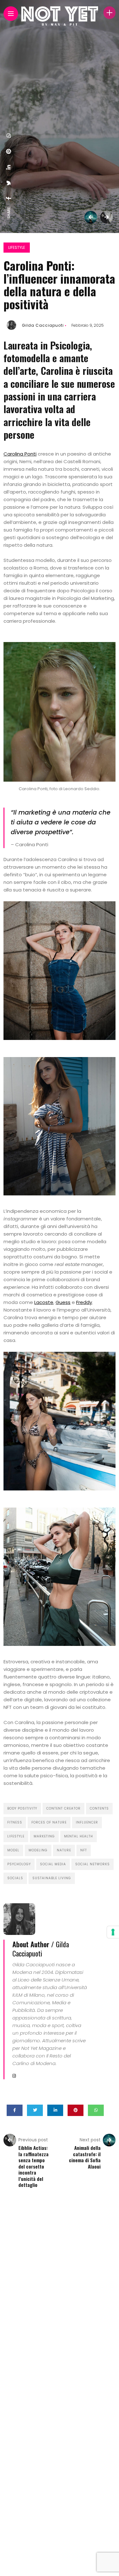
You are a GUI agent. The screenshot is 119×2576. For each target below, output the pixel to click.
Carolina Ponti (20, 454)
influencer (87, 1822)
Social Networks (93, 1864)
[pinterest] (9, 151)
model (13, 1850)
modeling (38, 1850)
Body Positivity (22, 1808)
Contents (99, 1808)
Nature (64, 1850)
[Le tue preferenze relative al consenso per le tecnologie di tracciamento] (113, 1932)
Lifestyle (17, 247)
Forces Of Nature (49, 1822)
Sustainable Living (52, 1878)
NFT (84, 1850)
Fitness (15, 1822)
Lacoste (44, 1302)
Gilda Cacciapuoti (43, 325)
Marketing (44, 1836)
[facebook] (9, 198)
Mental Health (79, 1836)
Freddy (84, 1302)
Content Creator (63, 1808)
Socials (15, 1878)
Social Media (53, 1864)
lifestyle (16, 1836)
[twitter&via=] (9, 183)
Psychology (19, 1864)
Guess (63, 1302)
